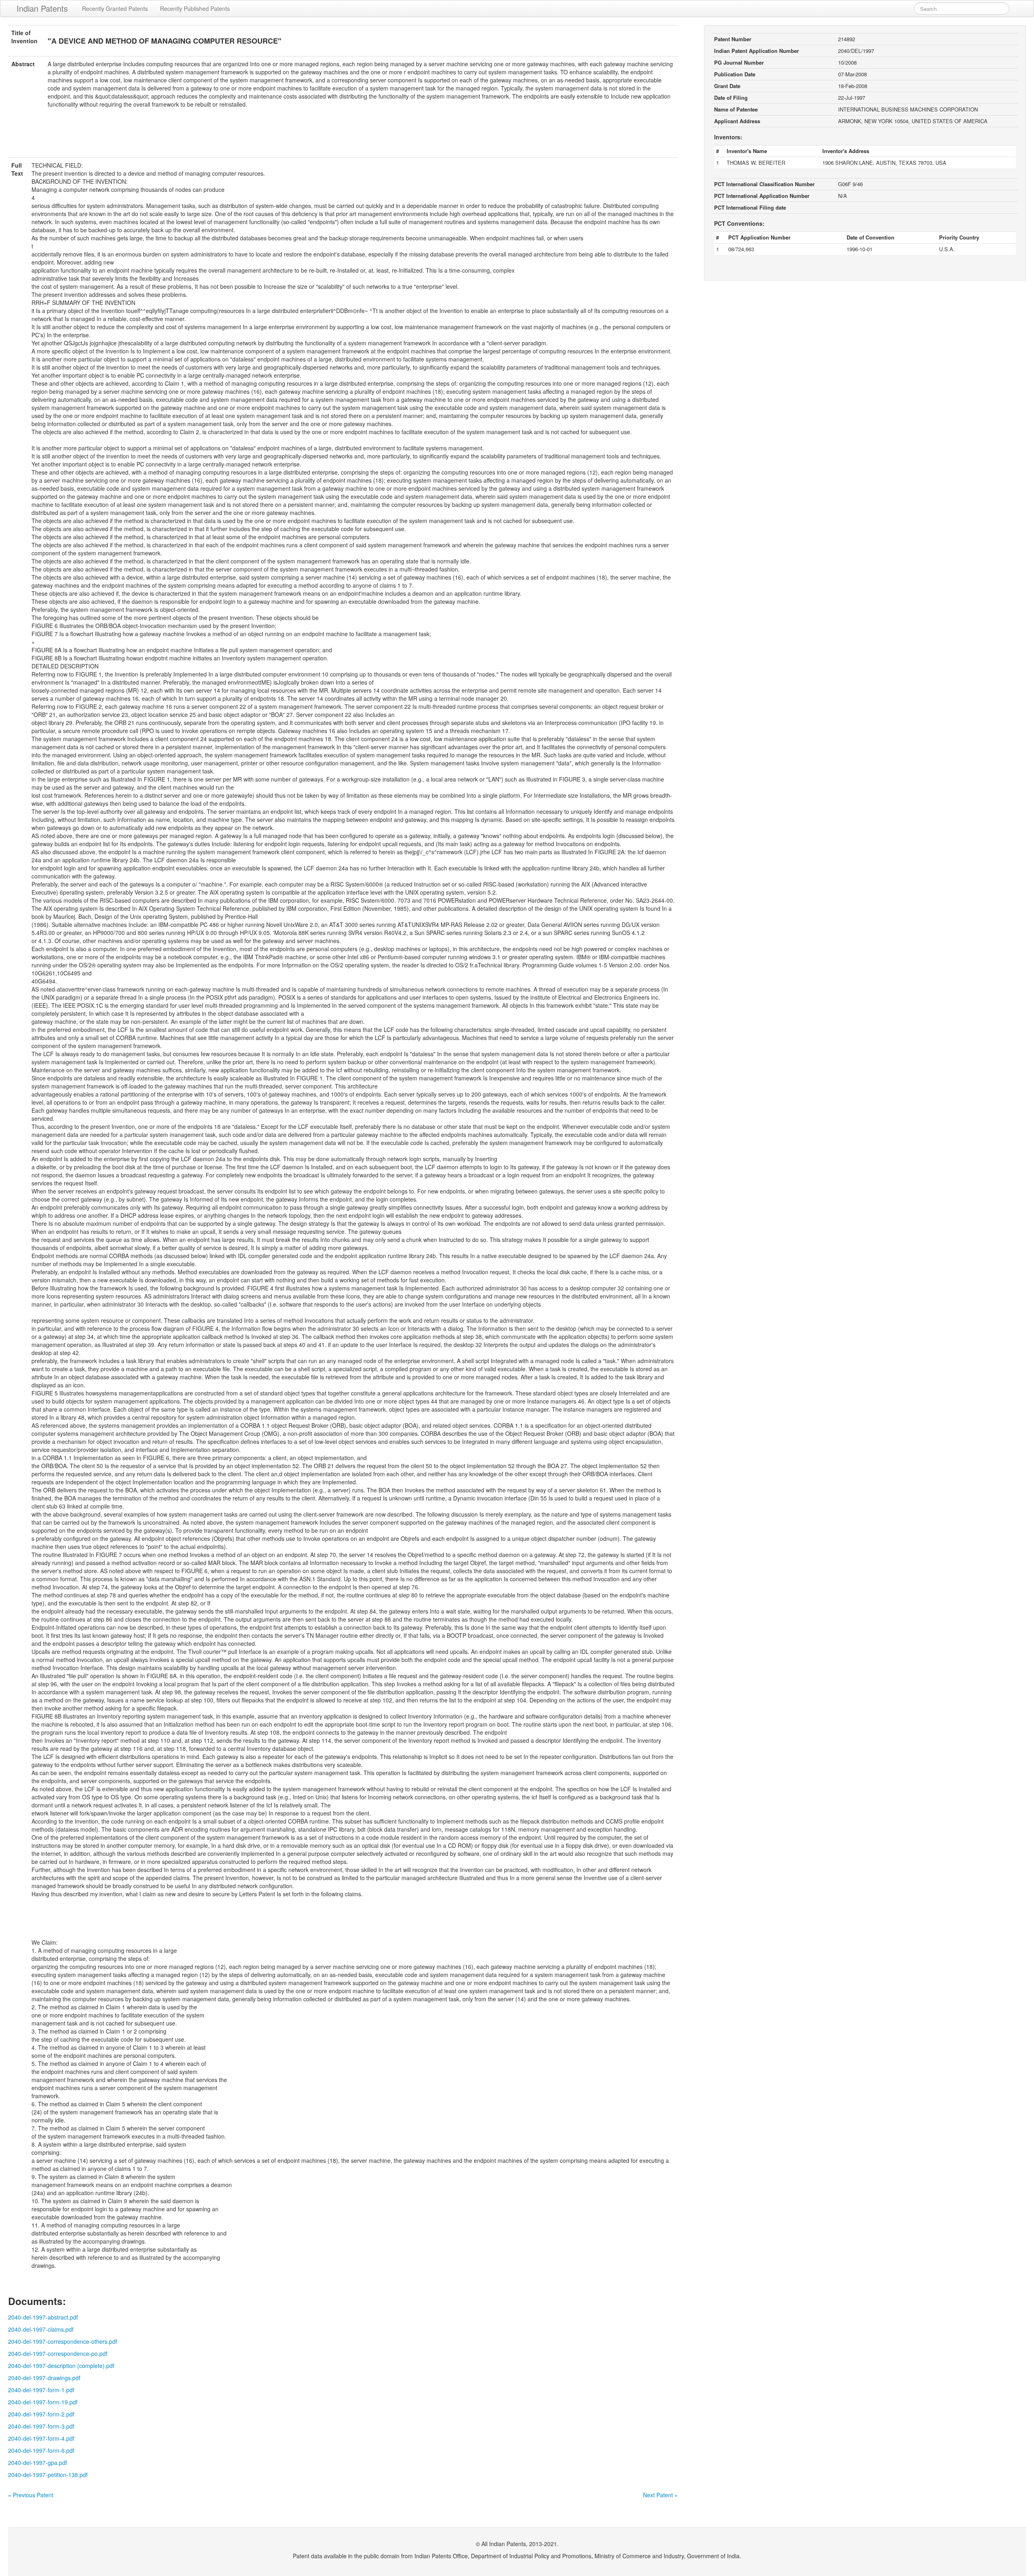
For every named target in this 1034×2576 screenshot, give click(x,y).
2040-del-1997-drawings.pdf (44, 2378)
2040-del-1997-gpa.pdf (38, 2463)
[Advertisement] (343, 138)
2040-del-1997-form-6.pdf (41, 2450)
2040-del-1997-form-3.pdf (41, 2426)
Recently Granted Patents (115, 8)
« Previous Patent (31, 2495)
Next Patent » (660, 2495)
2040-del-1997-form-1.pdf (41, 2390)
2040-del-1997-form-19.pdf (43, 2402)
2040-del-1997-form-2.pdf (41, 2414)
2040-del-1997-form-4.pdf (41, 2438)
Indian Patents (42, 8)
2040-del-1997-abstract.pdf (43, 2317)
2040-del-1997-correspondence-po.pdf (58, 2353)
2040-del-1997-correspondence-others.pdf (63, 2341)
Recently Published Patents (195, 8)
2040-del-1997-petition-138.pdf (48, 2475)
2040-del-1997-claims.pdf (41, 2329)
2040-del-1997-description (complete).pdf (61, 2366)
